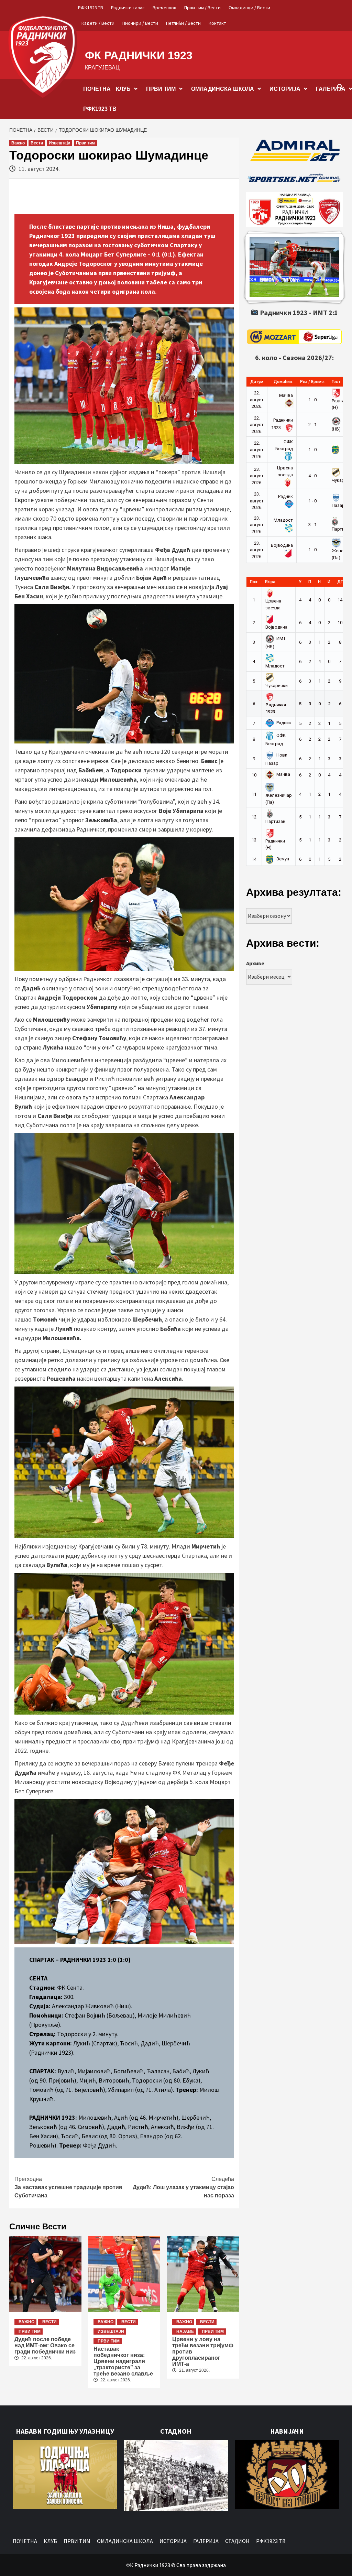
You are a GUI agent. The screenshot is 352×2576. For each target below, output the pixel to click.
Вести (37, 143)
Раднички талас (128, 8)
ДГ (340, 582)
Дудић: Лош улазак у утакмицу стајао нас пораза (183, 2187)
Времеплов (164, 8)
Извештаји (59, 143)
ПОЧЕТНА (97, 89)
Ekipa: (271, 582)
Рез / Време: (312, 382)
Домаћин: (283, 382)
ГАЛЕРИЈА (206, 2541)
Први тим (85, 143)
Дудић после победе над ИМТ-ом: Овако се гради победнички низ (45, 2345)
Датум (257, 382)
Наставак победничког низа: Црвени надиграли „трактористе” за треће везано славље (123, 2361)
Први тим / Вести (202, 8)
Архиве (255, 963)
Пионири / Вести (140, 23)
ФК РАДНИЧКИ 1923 (139, 55)
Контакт (217, 23)
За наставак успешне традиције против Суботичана (68, 2187)
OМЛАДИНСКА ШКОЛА (223, 89)
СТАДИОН (237, 2541)
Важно (18, 143)
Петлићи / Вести (183, 23)
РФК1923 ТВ (91, 8)
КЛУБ (123, 89)
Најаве (185, 2332)
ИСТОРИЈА (285, 89)
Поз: (254, 582)
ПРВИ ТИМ (161, 89)
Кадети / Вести (98, 23)
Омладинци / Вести (249, 8)
